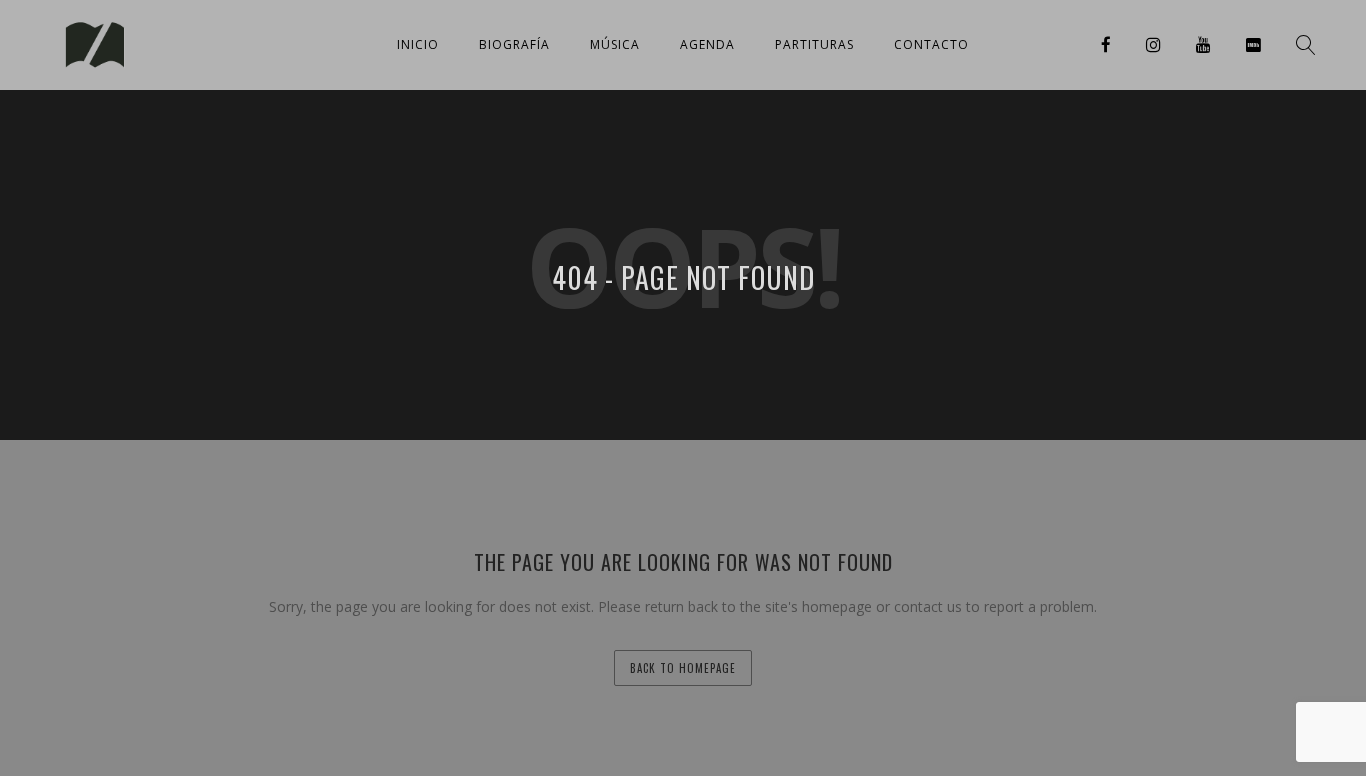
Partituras (814, 44)
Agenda (707, 44)
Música (615, 44)
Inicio (418, 44)
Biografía (514, 44)
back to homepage (683, 668)
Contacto (931, 44)
